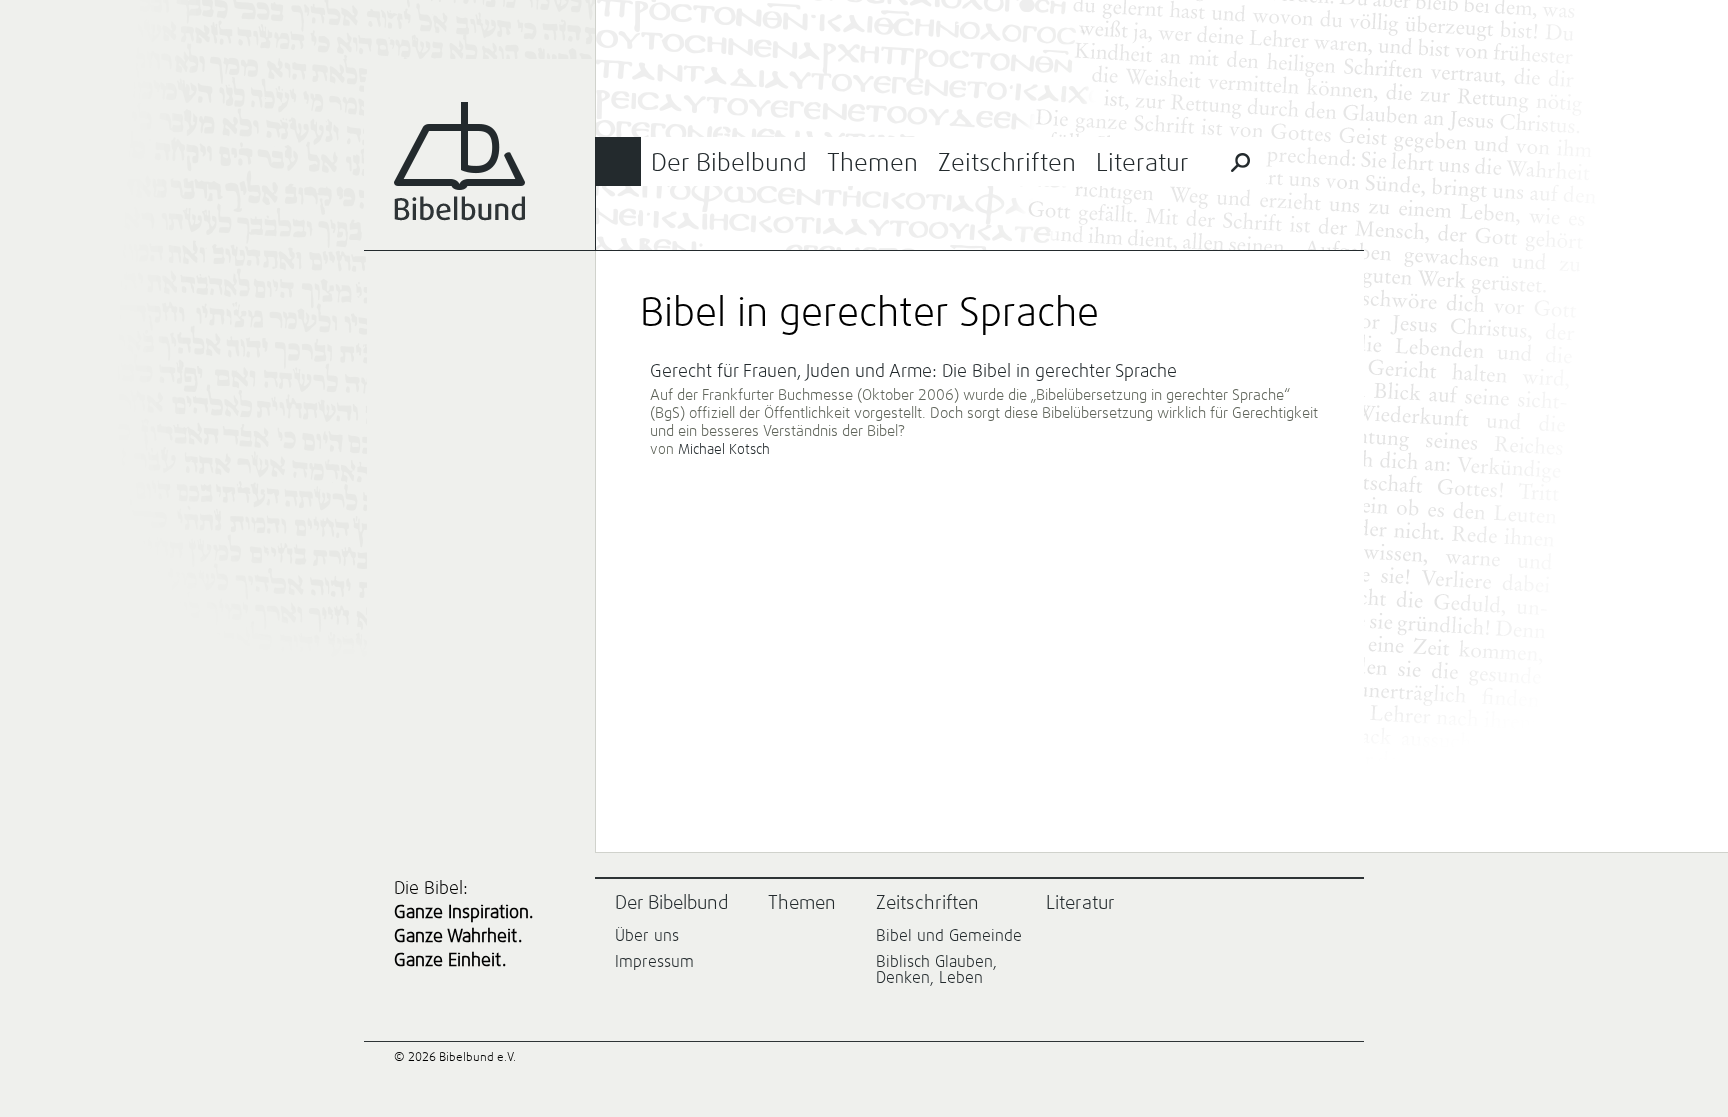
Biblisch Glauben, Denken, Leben (936, 970)
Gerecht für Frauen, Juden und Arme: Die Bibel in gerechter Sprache (913, 372)
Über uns (647, 936)
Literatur (1142, 163)
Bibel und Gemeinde (949, 936)
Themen (872, 163)
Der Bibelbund (729, 163)
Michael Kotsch (724, 450)
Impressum (654, 962)
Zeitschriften (1007, 163)
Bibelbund (459, 161)
